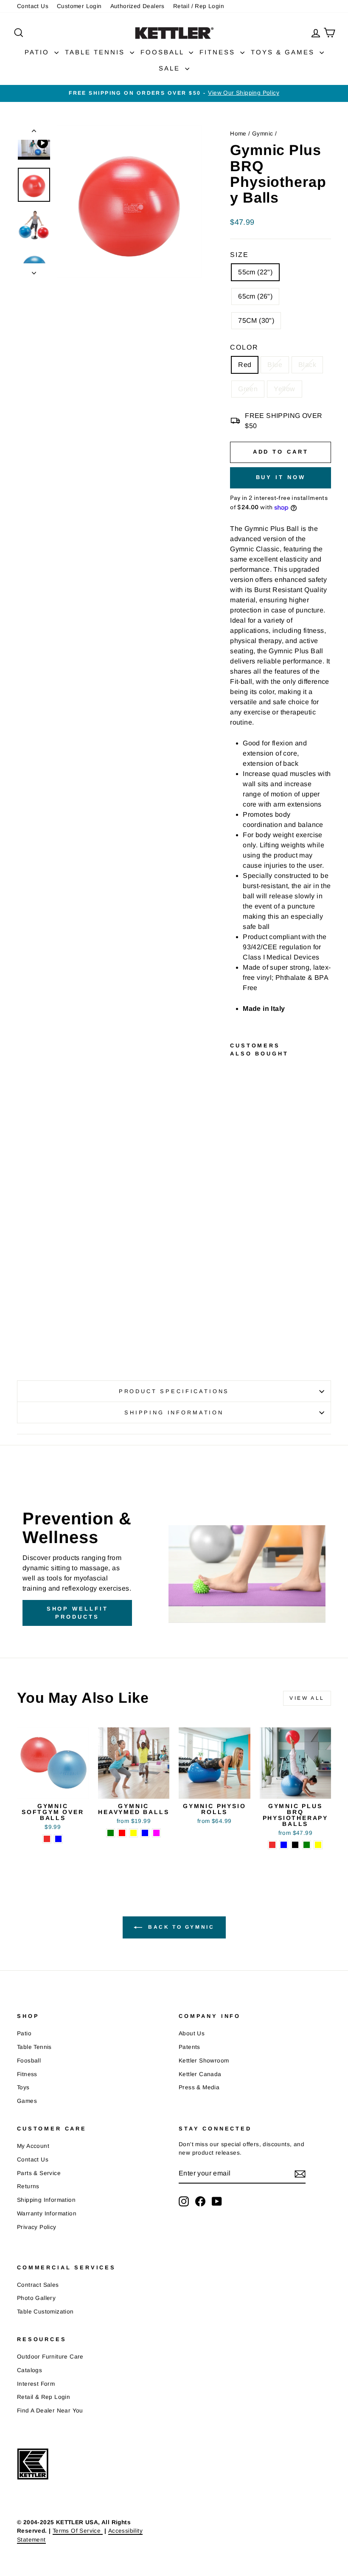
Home (238, 134)
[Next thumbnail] (34, 271)
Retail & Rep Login (43, 2397)
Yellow (284, 389)
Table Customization (45, 2312)
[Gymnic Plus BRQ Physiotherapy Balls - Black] (236, 1300)
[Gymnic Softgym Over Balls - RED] (47, 1839)
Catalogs (29, 2370)
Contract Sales (38, 2285)
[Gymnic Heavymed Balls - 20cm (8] (156, 1833)
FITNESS (219, 52)
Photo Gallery (36, 2298)
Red (245, 365)
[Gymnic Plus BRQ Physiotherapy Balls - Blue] (236, 1291)
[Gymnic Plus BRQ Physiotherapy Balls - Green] (236, 1310)
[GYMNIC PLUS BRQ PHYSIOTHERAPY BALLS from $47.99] (239, 1171)
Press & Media (199, 2087)
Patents (189, 2047)
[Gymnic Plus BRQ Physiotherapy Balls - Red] (236, 1281)
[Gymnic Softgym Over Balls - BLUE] (58, 1839)
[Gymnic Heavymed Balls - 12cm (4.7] (122, 1833)
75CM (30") (256, 320)
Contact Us (33, 6)
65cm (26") (255, 296)
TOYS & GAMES (284, 52)
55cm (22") (255, 272)
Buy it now (281, 477)
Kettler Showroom (204, 2061)
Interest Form (36, 2384)
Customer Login (79, 6)
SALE (171, 68)
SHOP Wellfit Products (77, 1612)
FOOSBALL (164, 52)
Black (307, 365)
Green (248, 389)
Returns (28, 2186)
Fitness (27, 2074)
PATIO (38, 52)
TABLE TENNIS (96, 52)
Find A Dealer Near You (50, 2411)
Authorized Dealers (138, 6)
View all (307, 1698)
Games (27, 2101)
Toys (23, 2087)
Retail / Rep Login (199, 6)
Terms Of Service (78, 2531)
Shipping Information (46, 2200)
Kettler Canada (200, 2074)
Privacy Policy (37, 2227)
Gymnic (262, 134)
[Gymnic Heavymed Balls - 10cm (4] (111, 1833)
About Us (192, 2033)
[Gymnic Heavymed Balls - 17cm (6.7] (145, 1833)
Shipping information (174, 1412)
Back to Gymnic (180, 1927)
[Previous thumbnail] (34, 133)
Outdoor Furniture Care (50, 2357)
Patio (24, 2033)
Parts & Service (39, 2173)
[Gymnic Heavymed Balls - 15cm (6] (133, 1833)
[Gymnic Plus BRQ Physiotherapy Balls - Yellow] (236, 1320)
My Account (33, 2146)
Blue (275, 365)
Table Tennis (34, 2047)
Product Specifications (174, 1391)
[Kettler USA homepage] (93, 2464)
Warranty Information (47, 2213)
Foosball (29, 2061)
